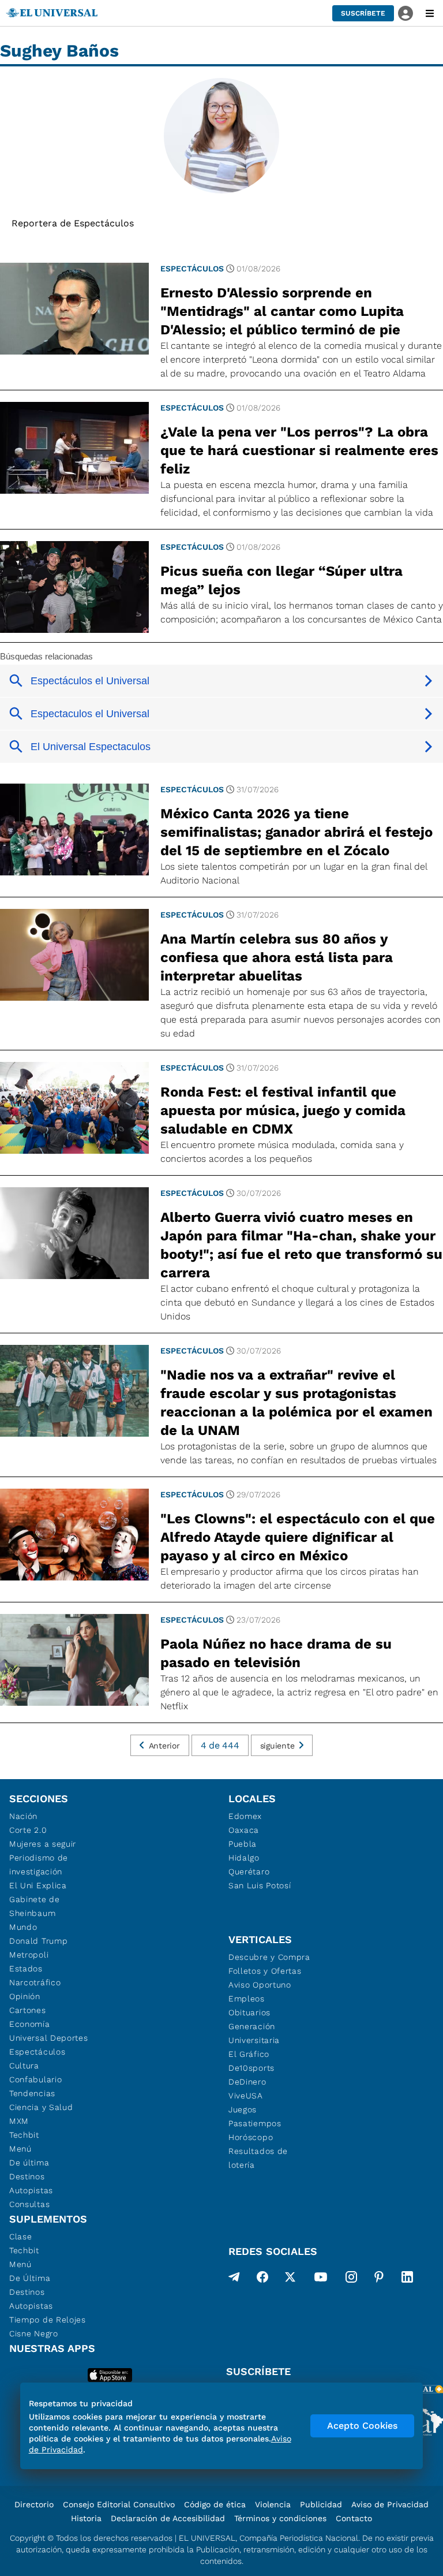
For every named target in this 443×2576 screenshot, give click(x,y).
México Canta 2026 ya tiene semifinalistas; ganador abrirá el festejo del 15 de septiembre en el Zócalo (296, 832)
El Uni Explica (38, 1885)
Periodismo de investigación (39, 1865)
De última (29, 2163)
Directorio (34, 2504)
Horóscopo (251, 2137)
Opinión (25, 1996)
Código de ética (215, 2504)
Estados (26, 1969)
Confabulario (35, 2079)
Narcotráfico (35, 1982)
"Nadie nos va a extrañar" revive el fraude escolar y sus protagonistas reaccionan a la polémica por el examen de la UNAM (296, 1403)
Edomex (245, 1816)
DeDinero (247, 2082)
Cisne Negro (34, 2333)
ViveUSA (246, 2096)
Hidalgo (244, 1858)
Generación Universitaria (254, 2033)
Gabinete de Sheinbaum (35, 1906)
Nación (23, 1816)
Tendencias (32, 2093)
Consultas (29, 2204)
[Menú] (430, 13)
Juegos (243, 2109)
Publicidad (321, 2504)
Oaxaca (244, 1830)
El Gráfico (249, 2054)
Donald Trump (38, 1941)
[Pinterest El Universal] (379, 2279)
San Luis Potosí (260, 1885)
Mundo (23, 1927)
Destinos (27, 2176)
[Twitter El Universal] (290, 2279)
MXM (19, 2121)
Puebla (243, 1844)
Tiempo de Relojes (48, 2320)
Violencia (273, 2504)
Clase (21, 2236)
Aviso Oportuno (260, 1985)
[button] (363, 13)
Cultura (24, 2066)
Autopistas (31, 2190)
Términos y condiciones (280, 2518)
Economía (30, 2024)
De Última (30, 2278)
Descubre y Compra (269, 1957)
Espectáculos (192, 269)
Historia (86, 2518)
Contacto (354, 2518)
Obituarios (249, 2012)
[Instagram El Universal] (351, 2279)
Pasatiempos (255, 2123)
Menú (20, 2149)
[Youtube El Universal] (321, 2279)
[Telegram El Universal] (234, 2279)
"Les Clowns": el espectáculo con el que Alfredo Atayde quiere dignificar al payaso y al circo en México (298, 1537)
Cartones (28, 2010)
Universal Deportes (49, 2038)
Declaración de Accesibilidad (168, 2518)
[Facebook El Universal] (262, 2279)
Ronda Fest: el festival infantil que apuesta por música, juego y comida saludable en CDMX (283, 1110)
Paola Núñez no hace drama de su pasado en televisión (276, 1653)
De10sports (251, 2068)
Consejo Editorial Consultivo (119, 2504)
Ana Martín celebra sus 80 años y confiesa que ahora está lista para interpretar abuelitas (277, 957)
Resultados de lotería (258, 2158)
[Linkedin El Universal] (407, 2279)
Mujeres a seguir (43, 1844)
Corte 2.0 (28, 1830)
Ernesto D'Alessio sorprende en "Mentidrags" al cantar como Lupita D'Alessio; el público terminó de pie (282, 311)
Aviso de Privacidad (390, 2504)
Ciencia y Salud (41, 2107)
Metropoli (29, 1955)
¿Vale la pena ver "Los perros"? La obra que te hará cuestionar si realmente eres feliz (299, 450)
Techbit (24, 2135)
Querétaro (249, 1872)
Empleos (247, 1999)
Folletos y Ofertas (265, 1971)
